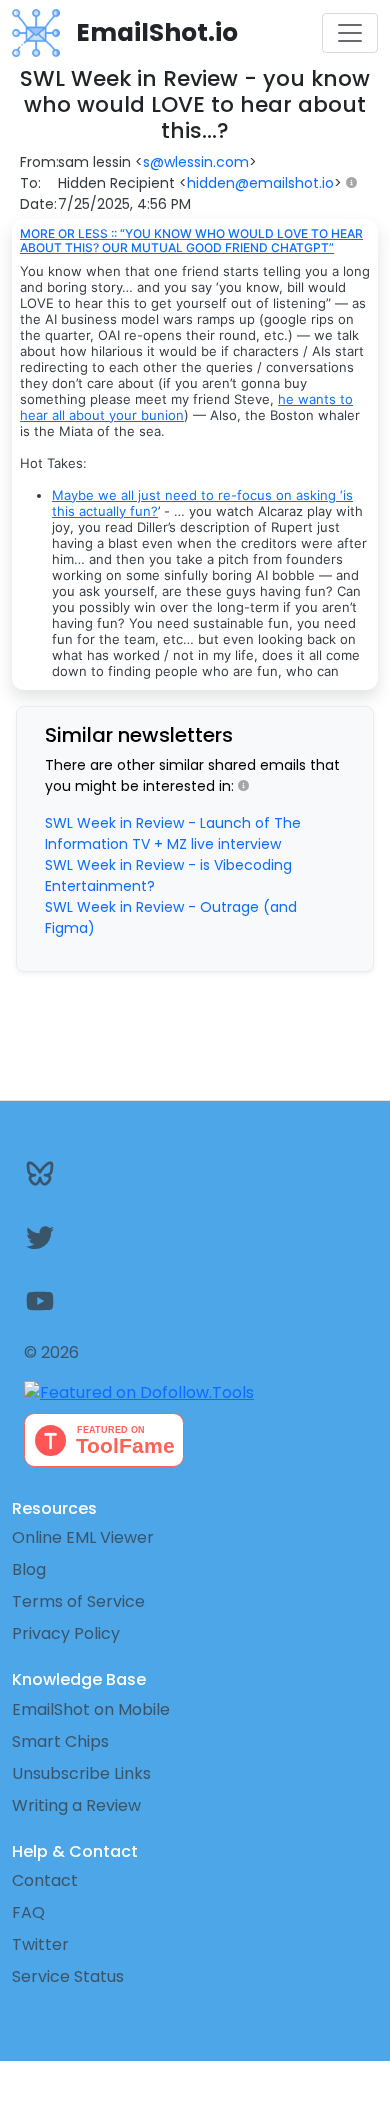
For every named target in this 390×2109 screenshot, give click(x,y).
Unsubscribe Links (81, 1773)
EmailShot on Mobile (91, 1709)
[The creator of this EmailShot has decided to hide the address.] (355, 183)
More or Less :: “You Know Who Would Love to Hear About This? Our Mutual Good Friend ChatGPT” (191, 240)
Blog (29, 1569)
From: (39, 162)
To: (30, 183)
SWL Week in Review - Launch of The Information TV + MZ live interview (173, 833)
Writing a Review (76, 1805)
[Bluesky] (195, 1173)
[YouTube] (195, 1301)
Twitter (40, 1944)
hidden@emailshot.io (260, 183)
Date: (38, 204)
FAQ (28, 1912)
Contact (45, 1880)
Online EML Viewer (83, 1537)
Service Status (68, 1976)
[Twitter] (195, 1237)
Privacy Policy (66, 1633)
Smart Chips (60, 1741)
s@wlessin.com (196, 162)
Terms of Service (78, 1601)
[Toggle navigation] (350, 33)
